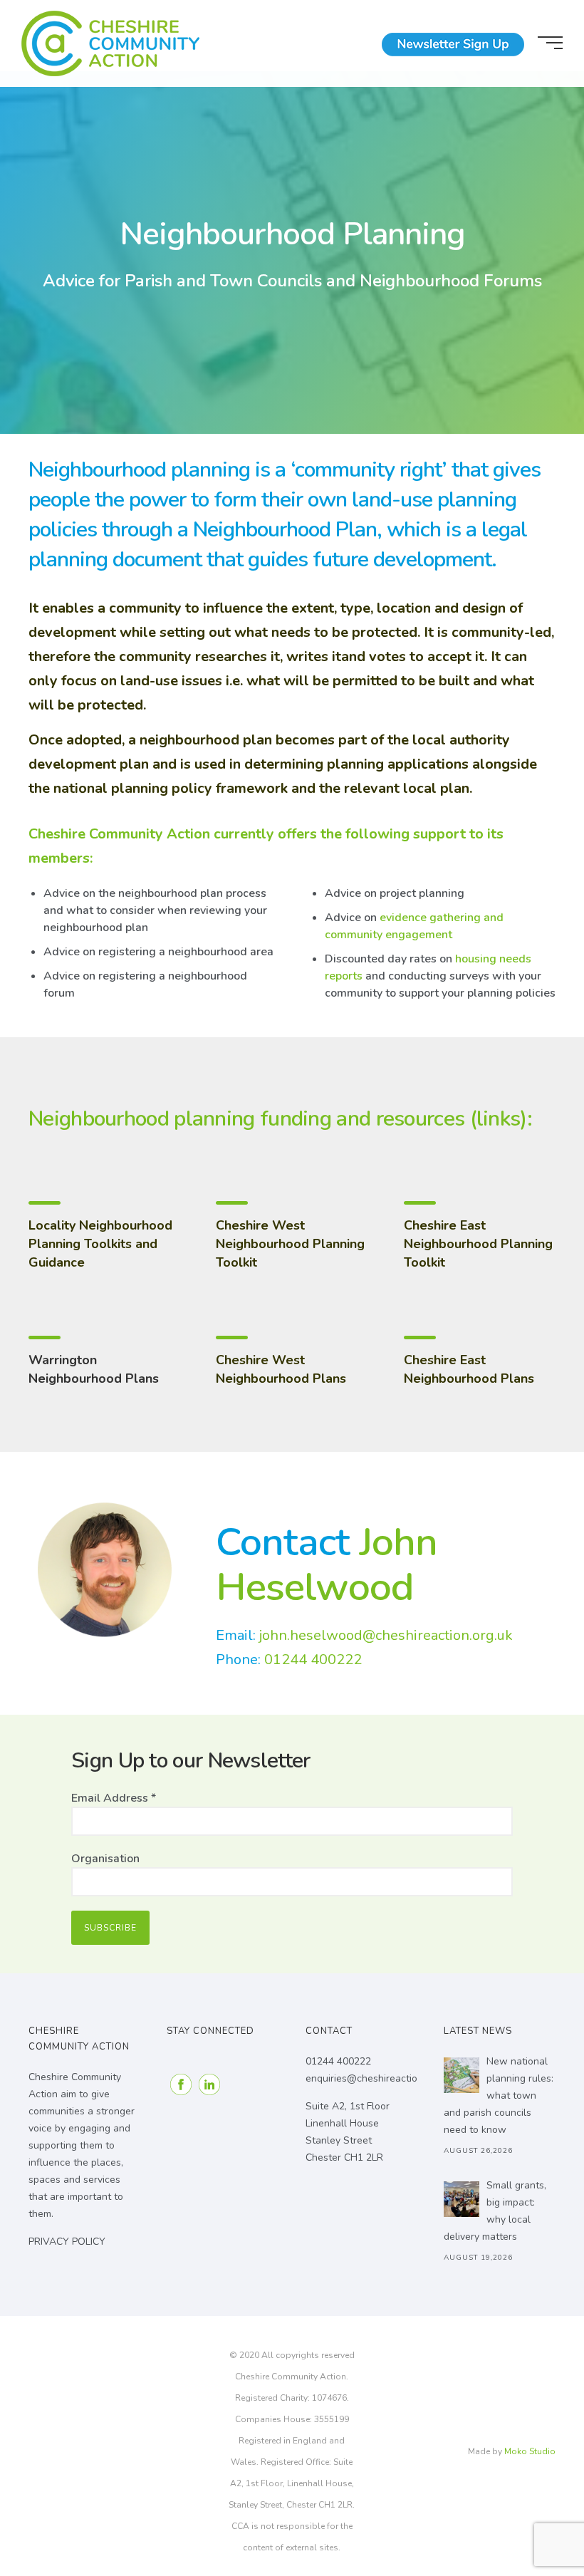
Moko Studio (530, 2451)
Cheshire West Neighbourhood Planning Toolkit (290, 1244)
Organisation (105, 1859)
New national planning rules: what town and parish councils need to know (499, 2095)
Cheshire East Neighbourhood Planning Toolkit (478, 1244)
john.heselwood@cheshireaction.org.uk (386, 1635)
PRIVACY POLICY (67, 2242)
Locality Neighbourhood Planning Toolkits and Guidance (100, 1244)
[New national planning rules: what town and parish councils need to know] (462, 2075)
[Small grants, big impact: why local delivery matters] (462, 2199)
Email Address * (114, 1798)
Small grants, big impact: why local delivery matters (495, 2211)
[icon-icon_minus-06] (43, 1204)
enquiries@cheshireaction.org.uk (379, 2078)
